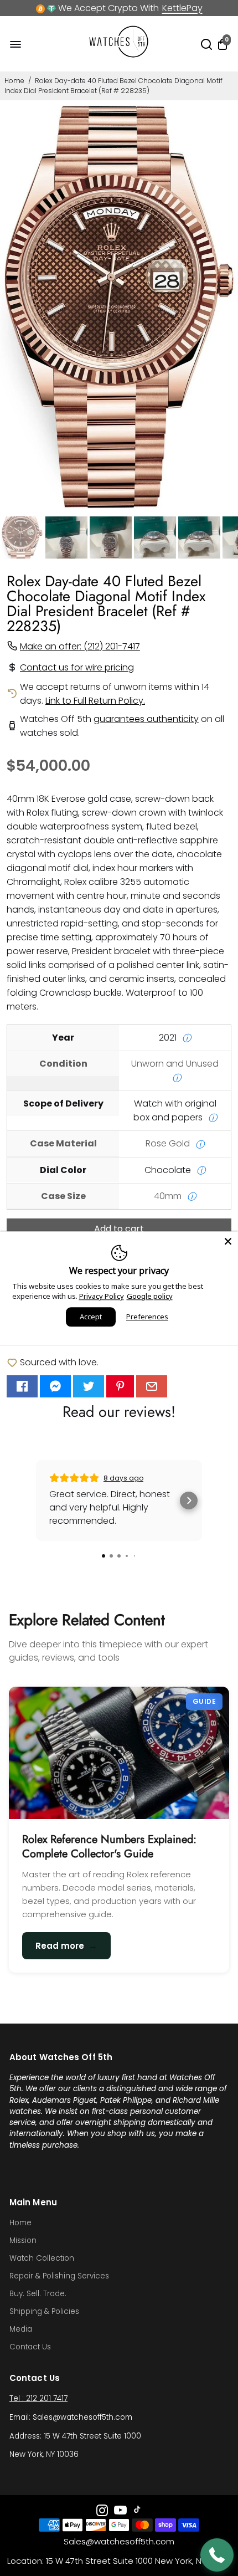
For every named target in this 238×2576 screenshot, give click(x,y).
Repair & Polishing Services (59, 2276)
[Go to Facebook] (22, 1386)
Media (21, 2329)
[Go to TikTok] (137, 2512)
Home (14, 81)
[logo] (119, 55)
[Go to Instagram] (102, 2512)
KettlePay (182, 8)
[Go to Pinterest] (120, 1386)
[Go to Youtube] (120, 2512)
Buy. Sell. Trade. (38, 2294)
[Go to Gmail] (152, 1386)
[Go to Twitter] (89, 1386)
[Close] (228, 1241)
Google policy (150, 1296)
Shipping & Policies (44, 2311)
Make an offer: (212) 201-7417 (80, 646)
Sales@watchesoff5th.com (119, 2541)
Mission (23, 2240)
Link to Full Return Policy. (95, 701)
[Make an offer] (217, 2555)
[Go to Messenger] (55, 1386)
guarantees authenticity (146, 719)
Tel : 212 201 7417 (38, 2398)
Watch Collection (42, 2258)
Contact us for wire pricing (77, 667)
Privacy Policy (102, 1296)
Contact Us (30, 2347)
